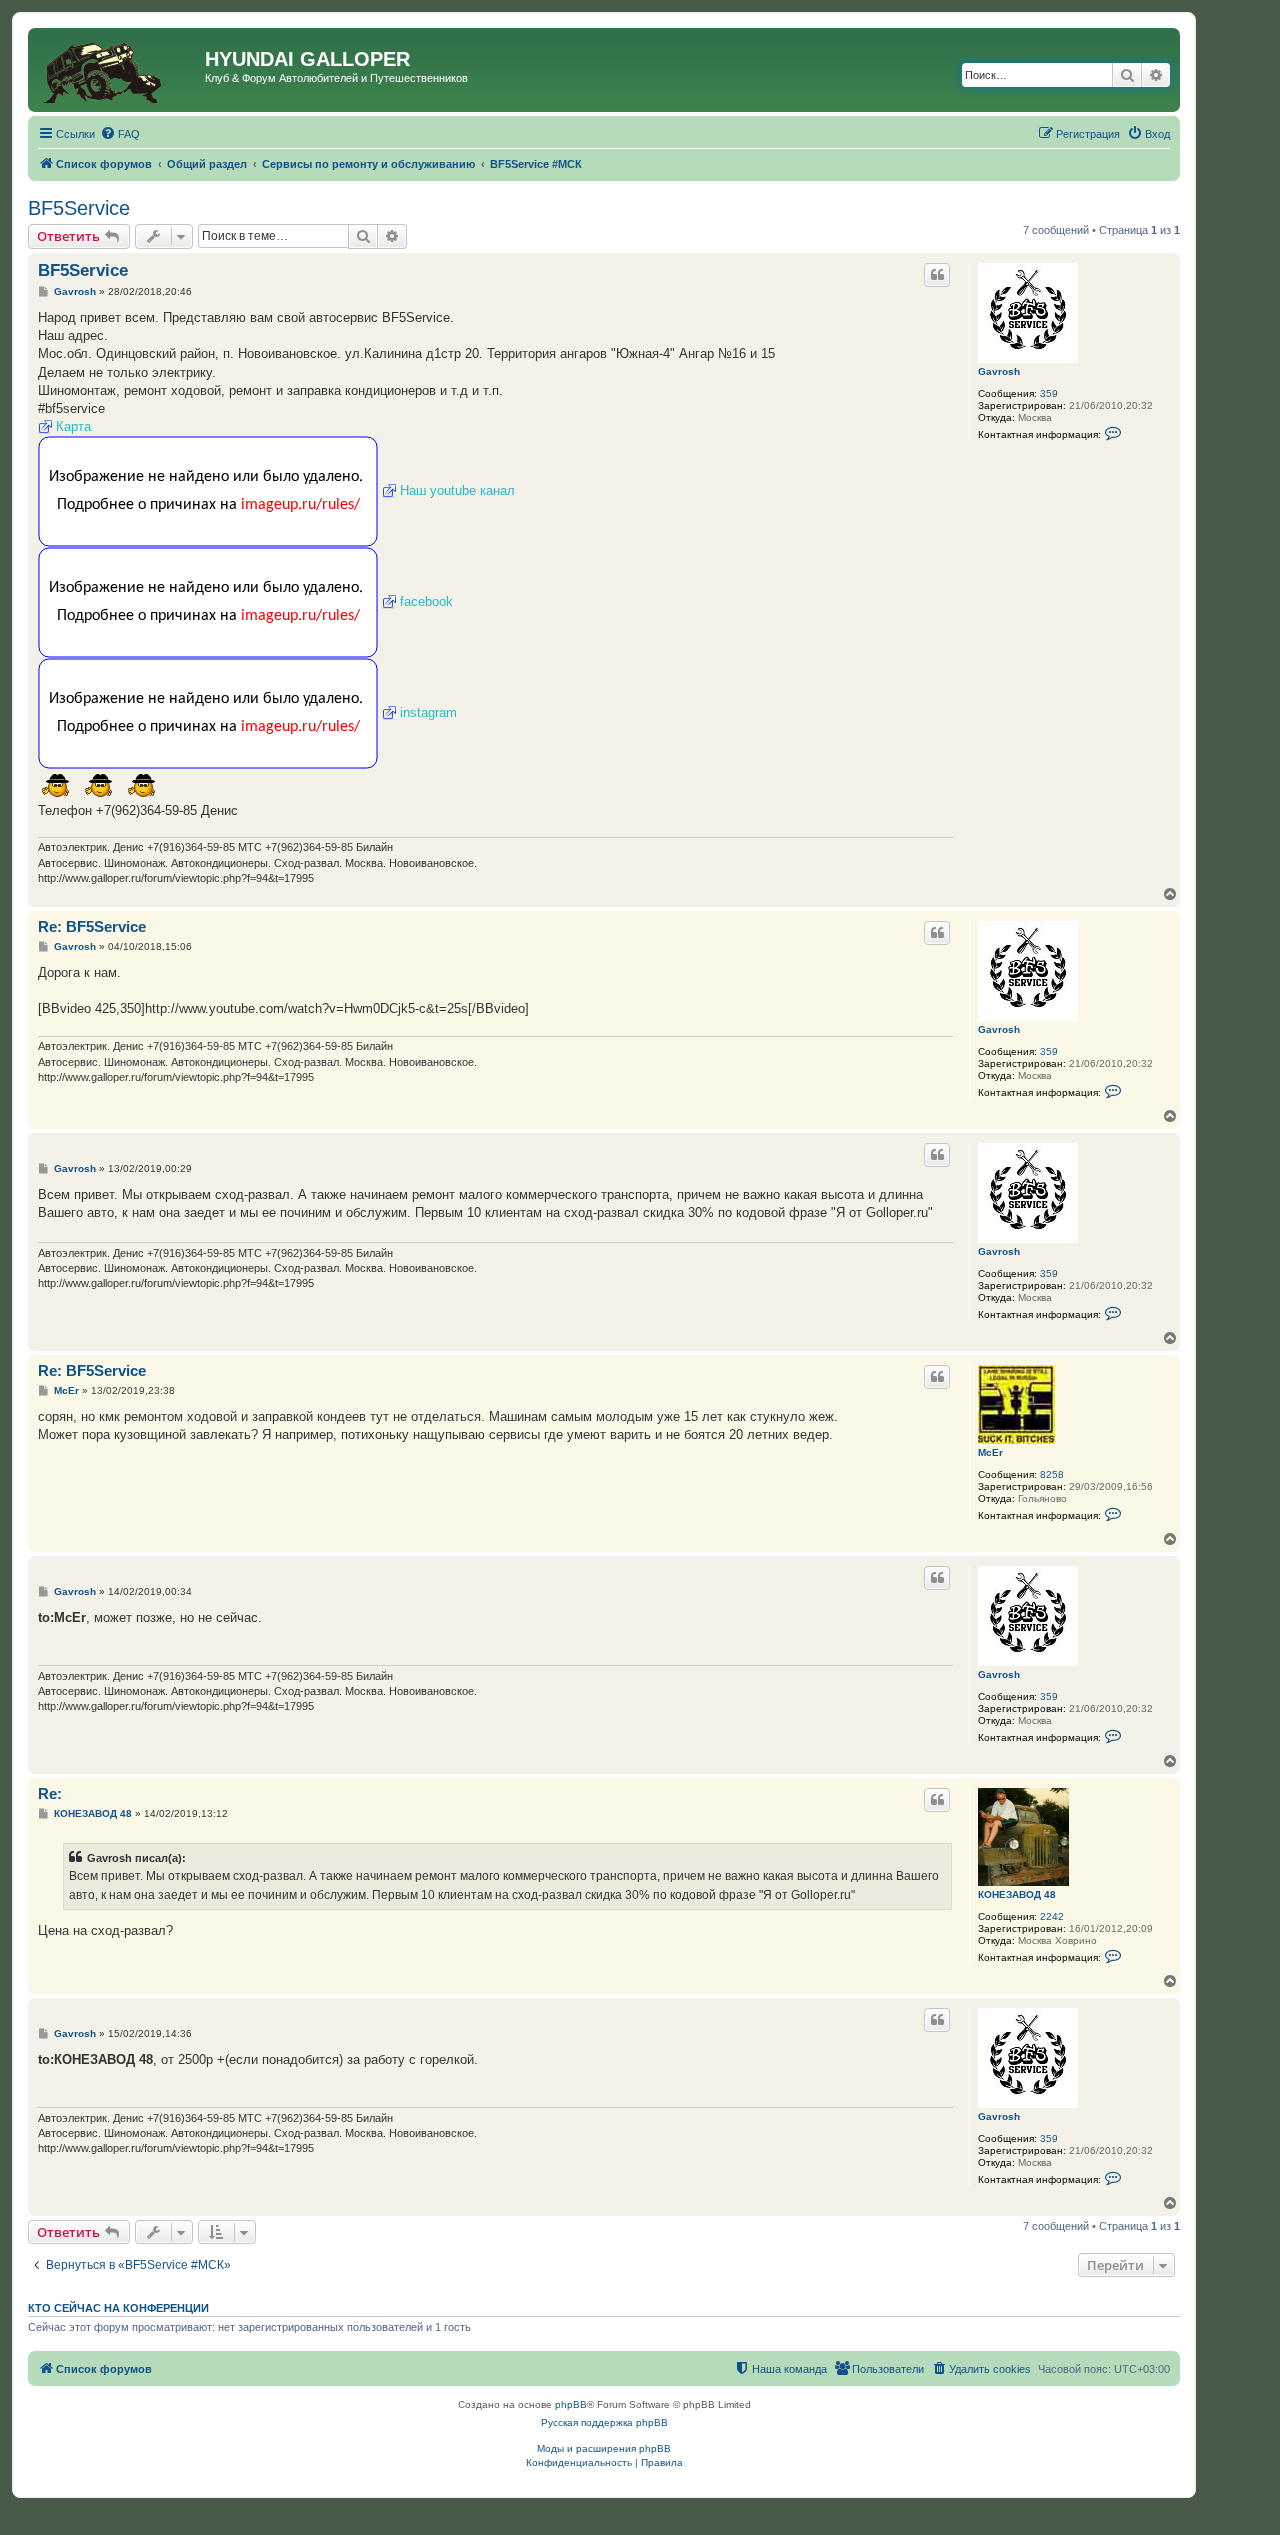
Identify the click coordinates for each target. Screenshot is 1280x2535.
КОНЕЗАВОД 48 (1017, 1894)
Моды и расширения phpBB (604, 2448)
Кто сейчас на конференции (118, 2308)
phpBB (571, 2404)
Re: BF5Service (92, 926)
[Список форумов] (119, 70)
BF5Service (79, 208)
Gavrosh (999, 371)
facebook (426, 601)
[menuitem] (120, 134)
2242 (1052, 1916)
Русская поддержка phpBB (604, 2422)
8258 (1052, 1474)
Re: (50, 1793)
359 (1049, 393)
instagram (428, 712)
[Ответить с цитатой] (937, 275)
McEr (990, 1452)
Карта (73, 426)
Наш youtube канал (457, 490)
